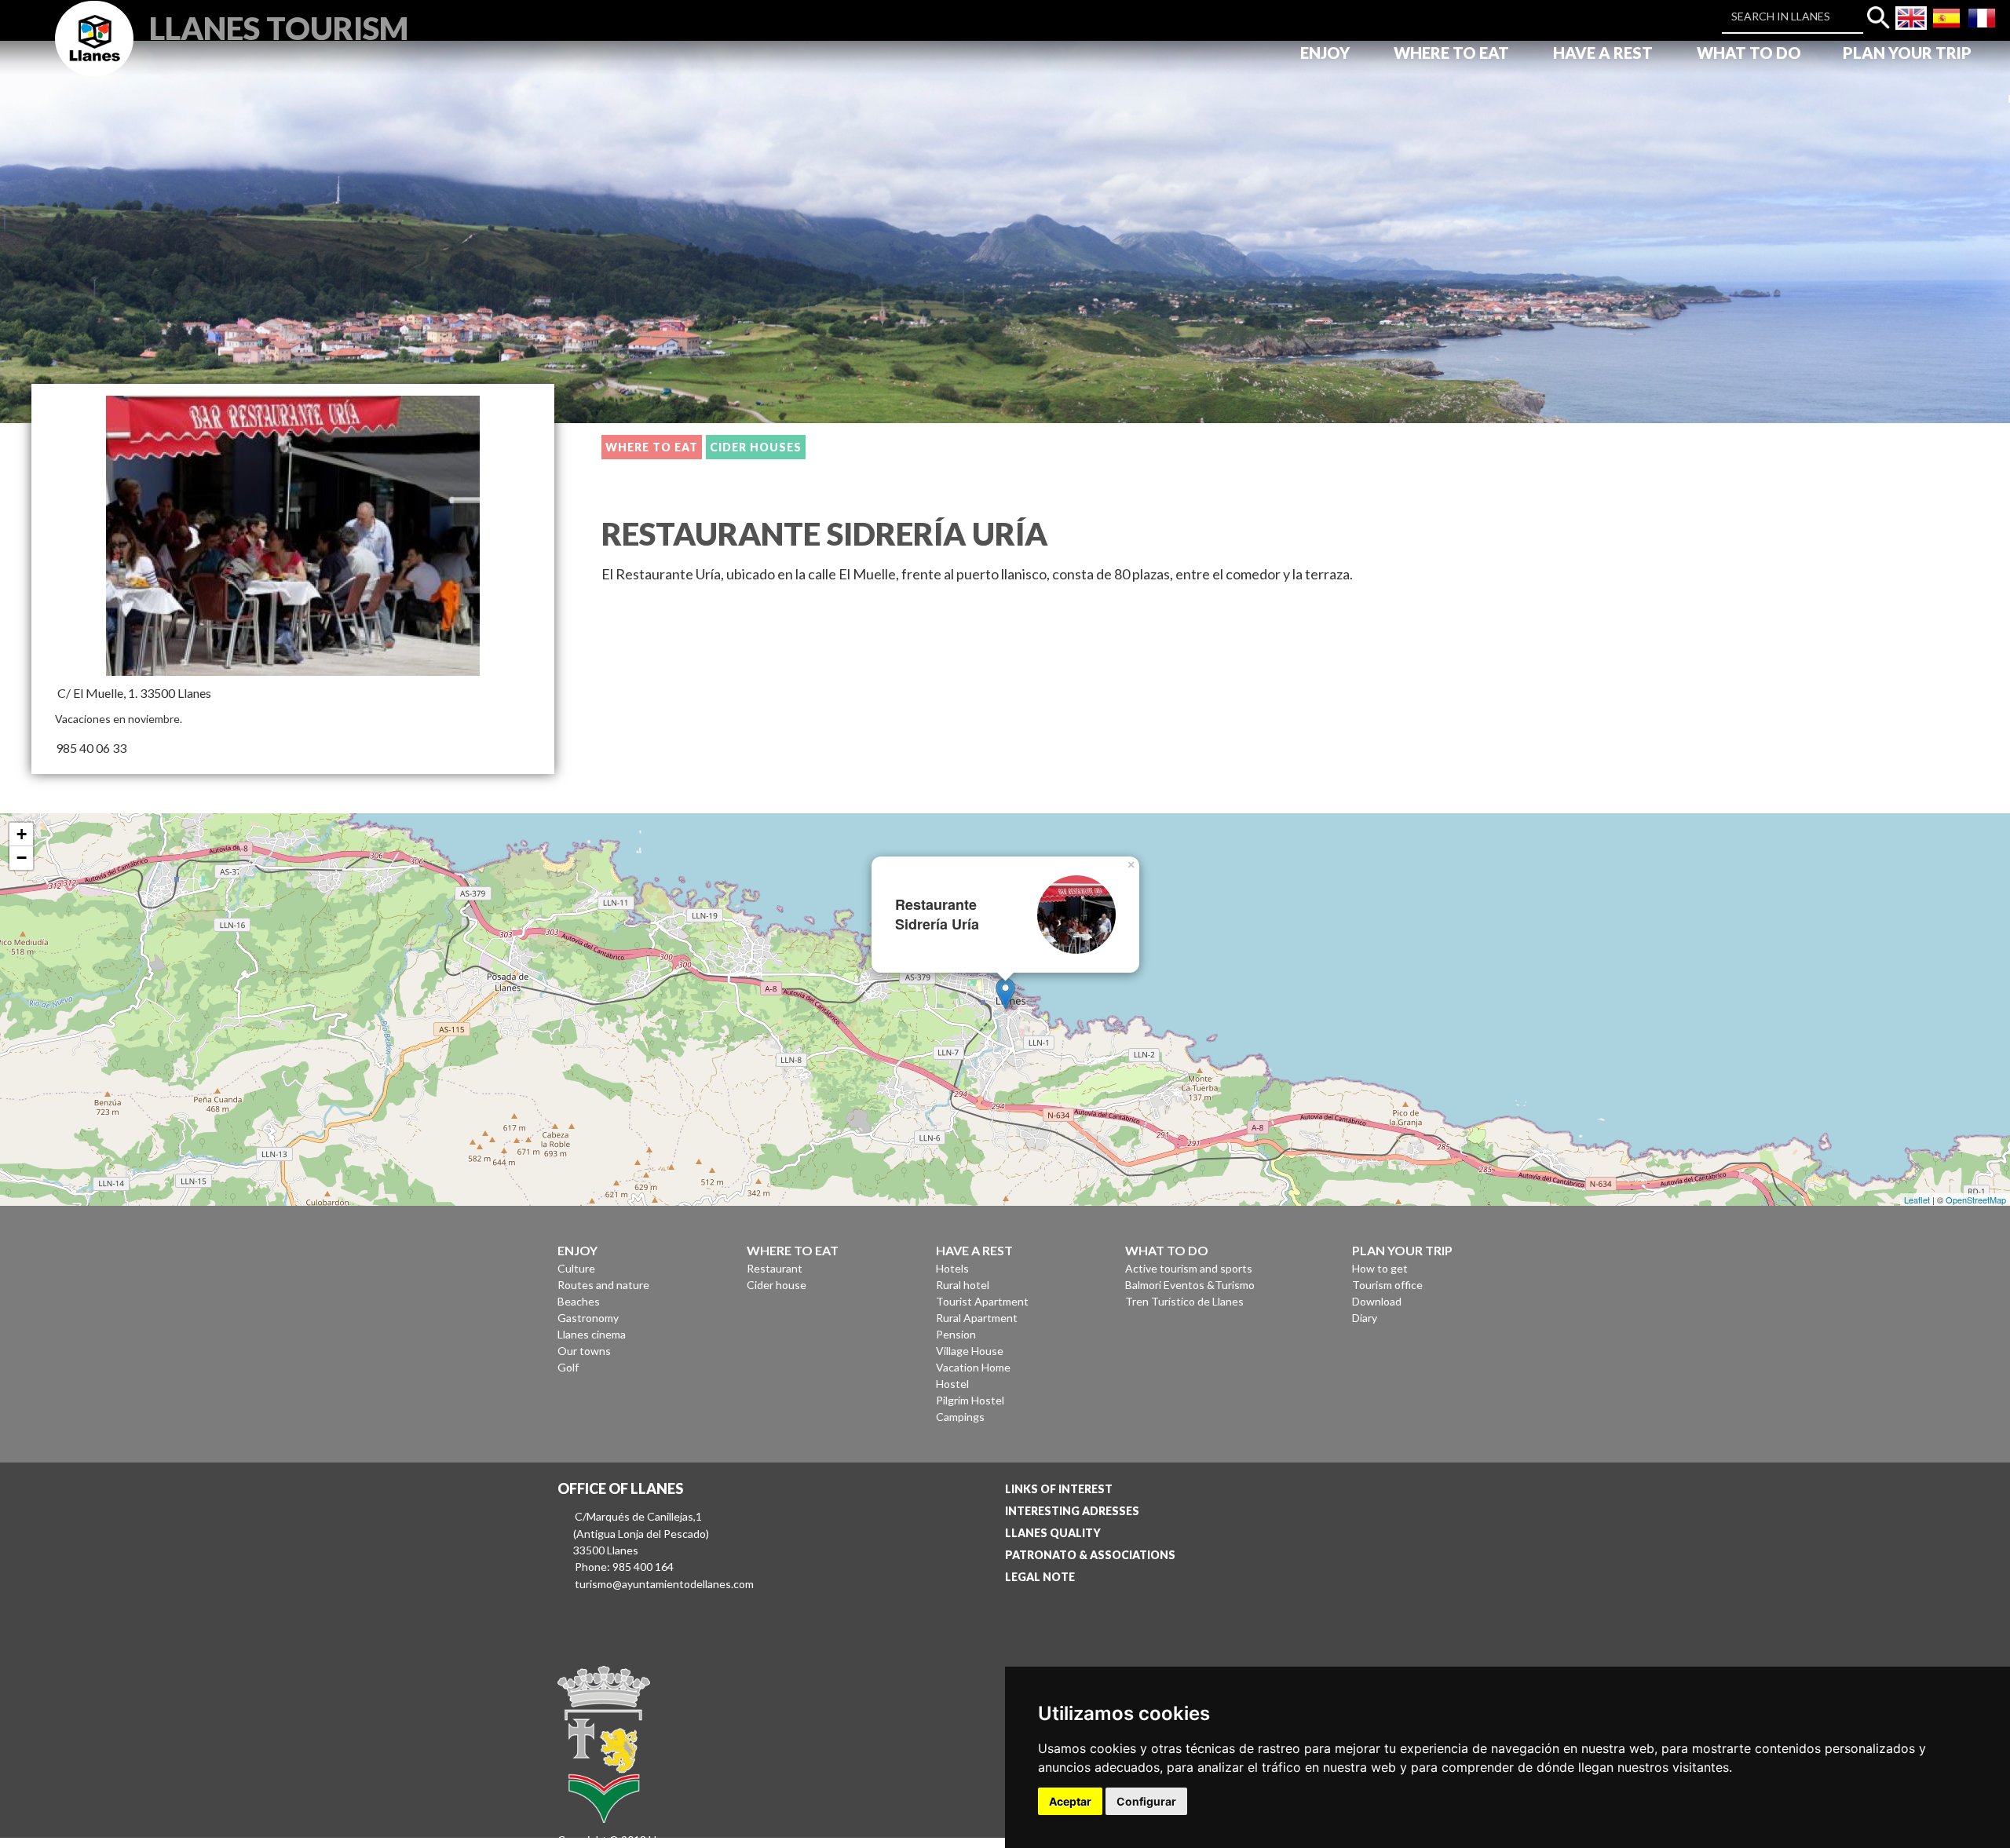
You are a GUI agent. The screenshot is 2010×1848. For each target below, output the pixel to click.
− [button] (22, 858)
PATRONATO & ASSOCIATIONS (1090, 1555)
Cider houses (756, 447)
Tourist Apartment (982, 1301)
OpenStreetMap (1976, 1200)
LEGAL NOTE (1040, 1577)
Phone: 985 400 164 (624, 1567)
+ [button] (22, 834)
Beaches (579, 1301)
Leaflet (1917, 1200)
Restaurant (775, 1268)
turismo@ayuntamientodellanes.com (664, 1584)
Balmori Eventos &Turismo (1190, 1285)
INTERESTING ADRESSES (1072, 1511)
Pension (956, 1334)
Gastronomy (588, 1318)
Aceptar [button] (1070, 1801)
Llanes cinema (592, 1334)
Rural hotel (963, 1285)
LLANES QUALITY (1053, 1533)
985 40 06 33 (91, 748)
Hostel (952, 1384)
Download (1377, 1301)
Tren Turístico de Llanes (1184, 1301)
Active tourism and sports (1189, 1268)
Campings (960, 1417)
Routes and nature (603, 1285)
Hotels (952, 1268)
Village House (970, 1351)
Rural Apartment (977, 1318)
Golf (568, 1367)
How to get (1380, 1268)
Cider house (777, 1285)
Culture (576, 1268)
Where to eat (652, 447)
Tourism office (1387, 1285)
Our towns (584, 1351)
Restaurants (859, 447)
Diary (1365, 1318)
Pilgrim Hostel (970, 1400)
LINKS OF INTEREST (1059, 1489)
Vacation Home (973, 1367)
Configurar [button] (1146, 1801)
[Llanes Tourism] (94, 56)
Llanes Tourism (279, 26)
